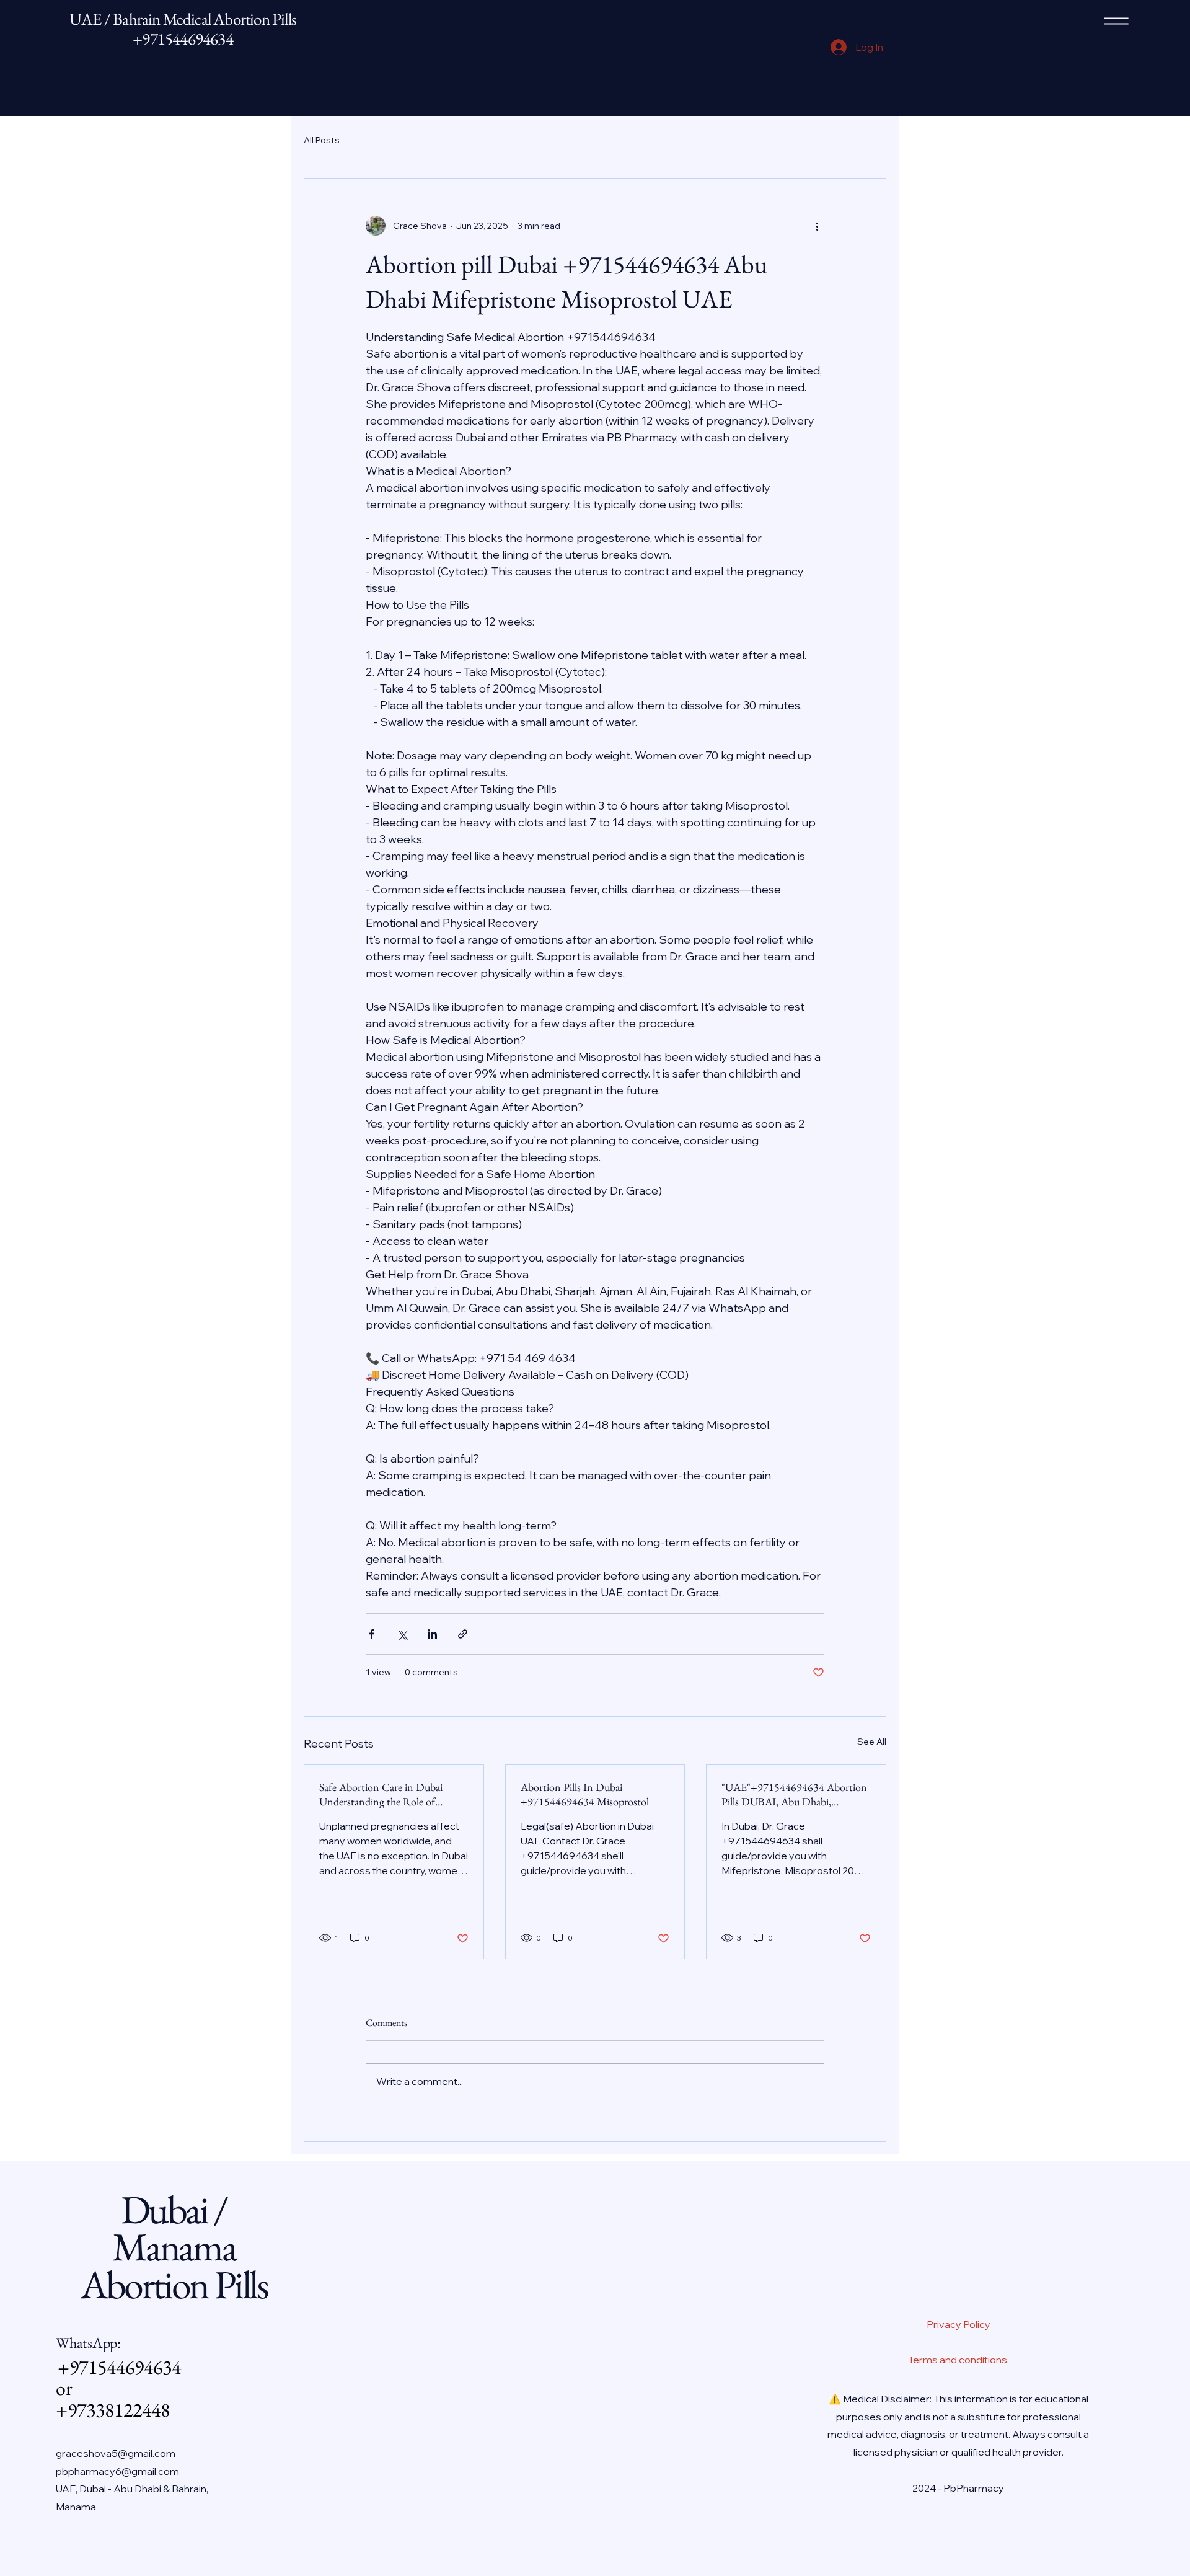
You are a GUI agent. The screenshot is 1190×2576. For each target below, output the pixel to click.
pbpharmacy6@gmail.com (117, 2471)
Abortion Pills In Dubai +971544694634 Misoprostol (585, 1794)
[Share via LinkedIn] (432, 1634)
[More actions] (817, 226)
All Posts (322, 140)
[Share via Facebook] (372, 1634)
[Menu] (1116, 21)
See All (872, 1742)
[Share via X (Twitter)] (402, 1634)
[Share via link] (463, 1634)
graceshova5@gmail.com (116, 2453)
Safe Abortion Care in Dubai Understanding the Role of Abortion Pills (381, 1794)
